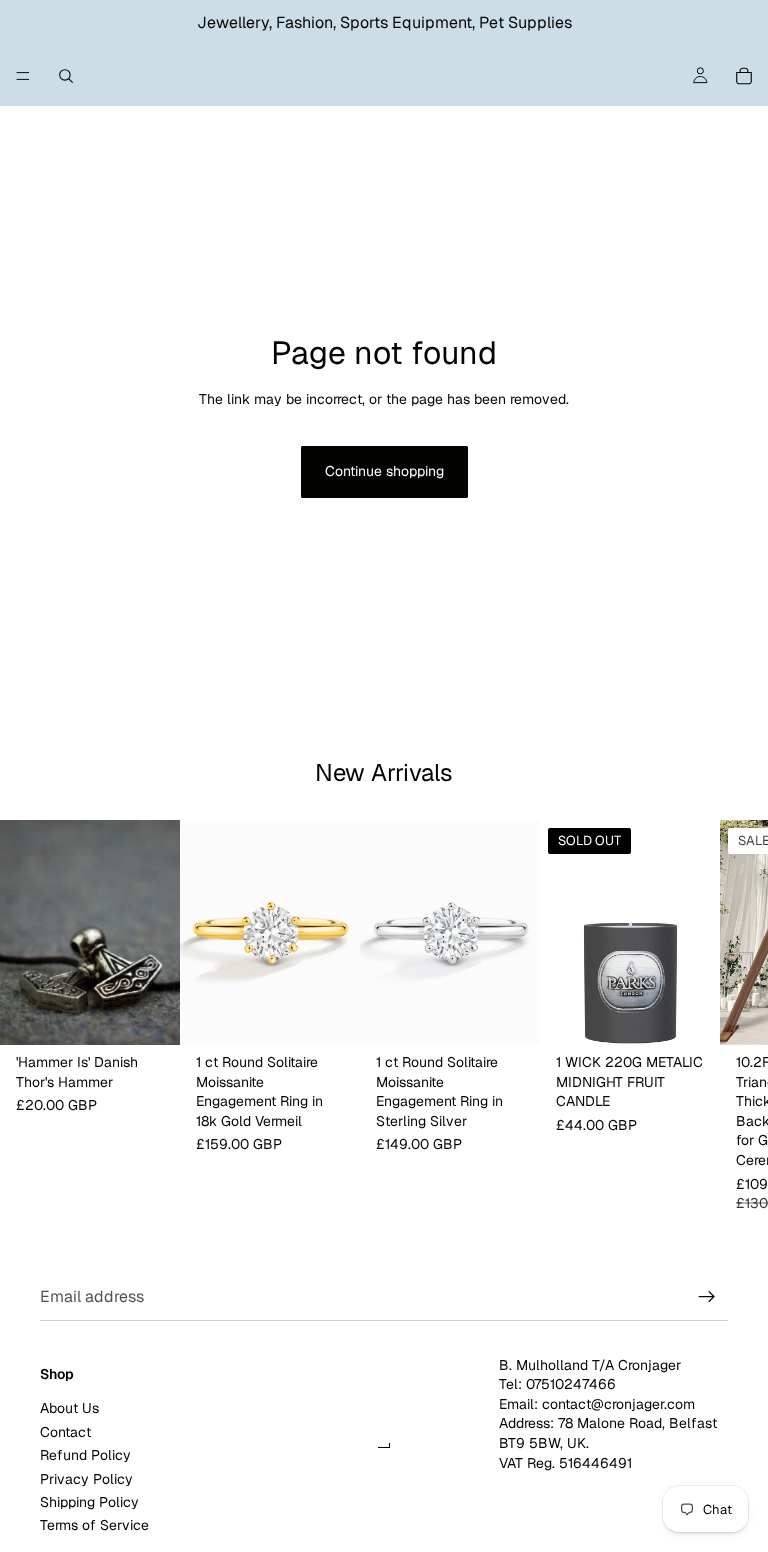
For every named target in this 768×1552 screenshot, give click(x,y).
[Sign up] (707, 1297)
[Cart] (744, 76)
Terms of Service (94, 1525)
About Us (69, 1408)
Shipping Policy (89, 1502)
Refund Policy (85, 1455)
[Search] (66, 76)
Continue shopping (384, 471)
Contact (65, 1432)
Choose (346, 1014)
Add (166, 1014)
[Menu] (23, 76)
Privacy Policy (86, 1478)
